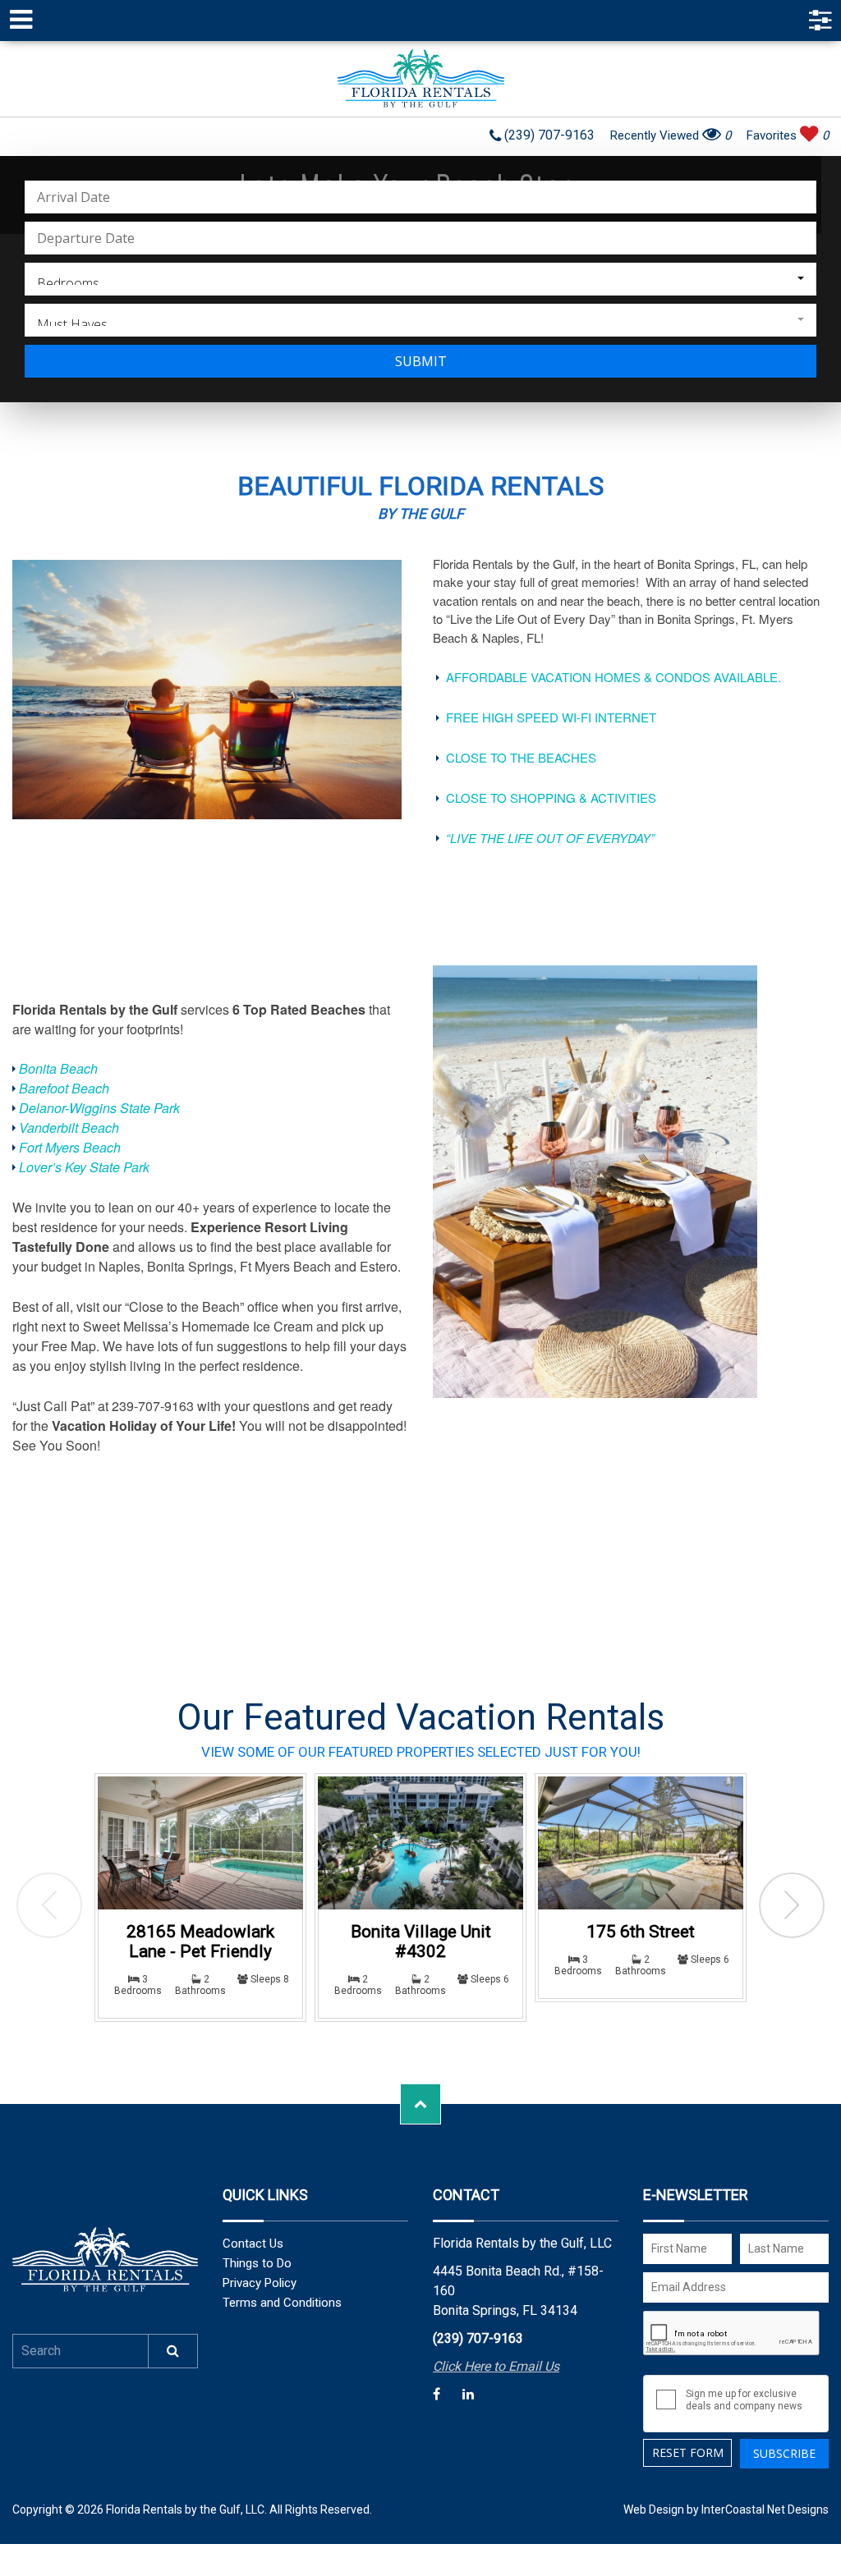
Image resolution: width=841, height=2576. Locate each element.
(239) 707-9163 (548, 136)
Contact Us (253, 2244)
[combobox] (420, 279)
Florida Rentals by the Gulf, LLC (420, 79)
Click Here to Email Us (496, 2366)
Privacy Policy (260, 2283)
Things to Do (257, 2263)
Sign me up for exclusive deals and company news (744, 2400)
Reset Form (688, 2452)
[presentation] (49, 1905)
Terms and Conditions (282, 2303)
